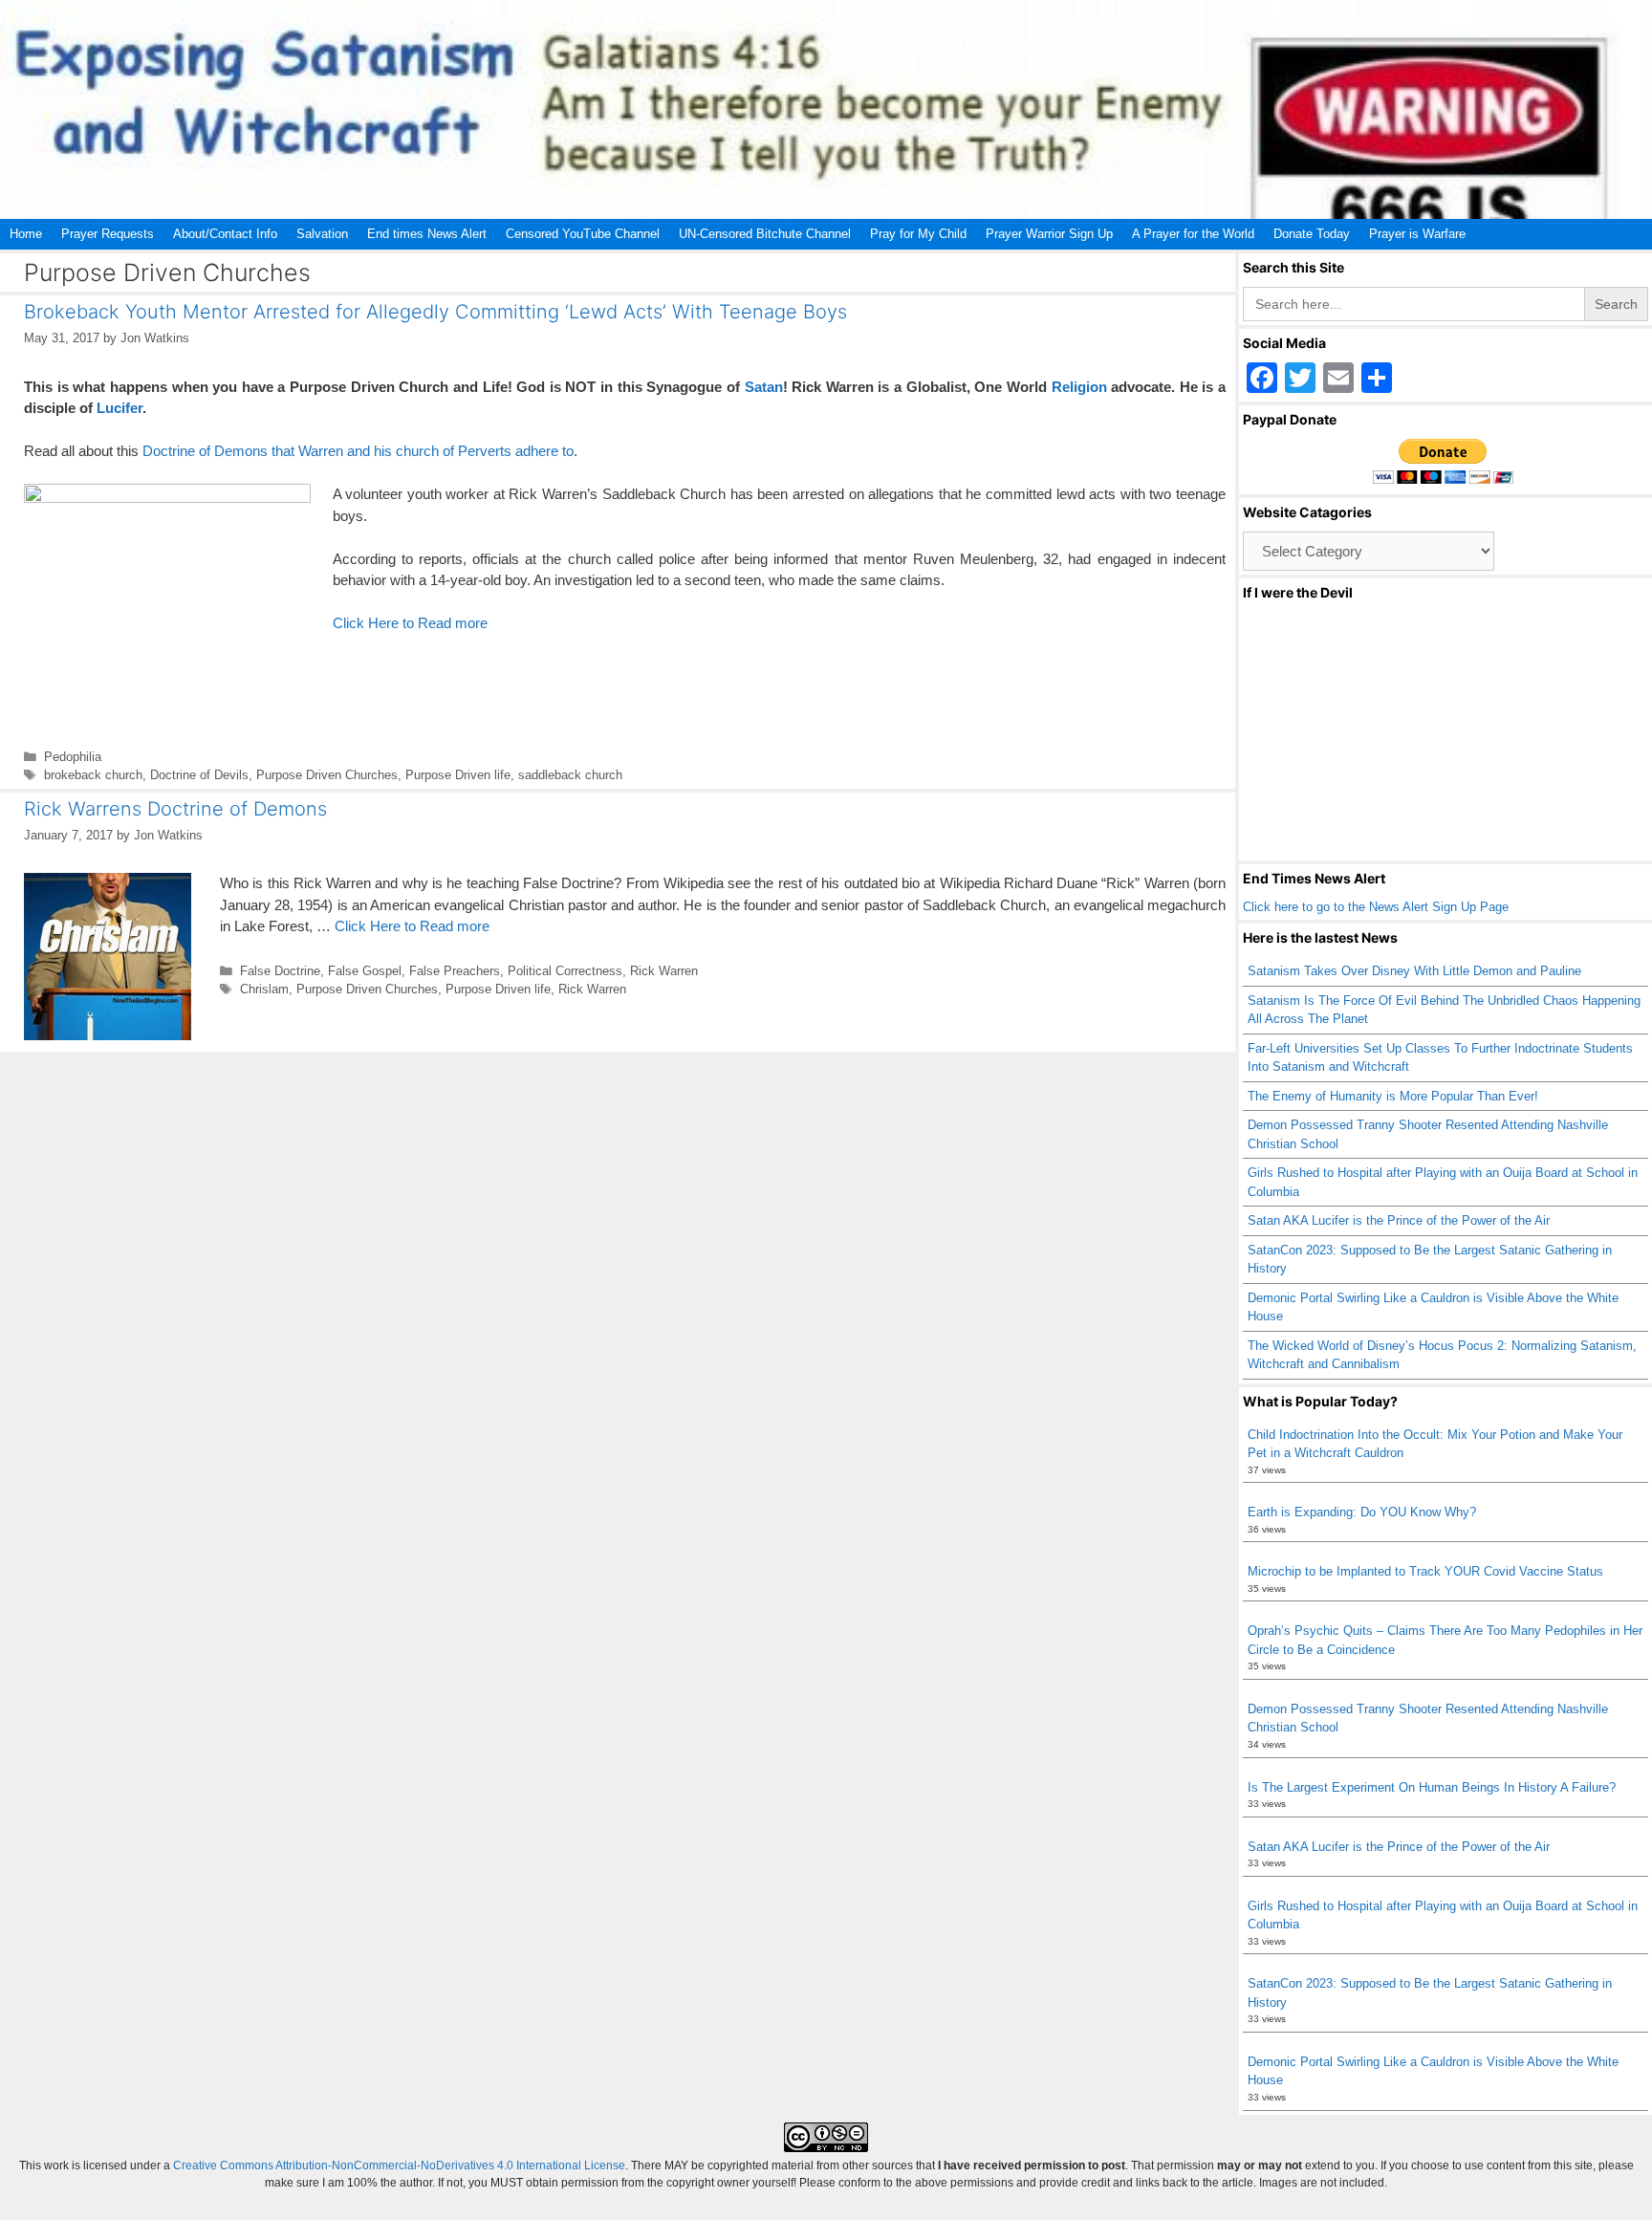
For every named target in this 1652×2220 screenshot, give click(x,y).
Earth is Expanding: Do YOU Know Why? (1362, 1512)
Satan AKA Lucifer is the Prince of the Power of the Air (1399, 1220)
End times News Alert (427, 234)
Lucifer (120, 408)
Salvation (322, 234)
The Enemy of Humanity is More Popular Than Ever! (1393, 1096)
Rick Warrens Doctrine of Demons (175, 809)
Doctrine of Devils (199, 775)
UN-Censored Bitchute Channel (765, 234)
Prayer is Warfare (1417, 234)
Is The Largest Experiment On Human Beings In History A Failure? (1432, 1787)
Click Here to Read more (410, 623)
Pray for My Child (918, 234)
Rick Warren (664, 971)
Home (26, 234)
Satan (764, 387)
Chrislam (264, 989)
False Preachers (455, 971)
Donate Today (1312, 234)
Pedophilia (73, 757)
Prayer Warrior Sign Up (1049, 234)
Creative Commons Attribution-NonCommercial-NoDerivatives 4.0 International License (399, 2166)
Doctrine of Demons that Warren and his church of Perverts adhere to (356, 451)
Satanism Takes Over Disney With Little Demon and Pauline (1414, 971)
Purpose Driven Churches (327, 775)
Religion (1079, 387)
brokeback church (93, 775)
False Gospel (365, 971)
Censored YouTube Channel (583, 234)
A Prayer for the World (1193, 234)
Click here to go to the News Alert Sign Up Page (1376, 907)
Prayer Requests (108, 234)
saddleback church (570, 775)
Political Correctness (565, 971)
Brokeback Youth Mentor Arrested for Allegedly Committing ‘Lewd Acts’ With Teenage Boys (435, 312)
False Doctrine (280, 971)
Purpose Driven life (458, 775)
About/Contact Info (225, 234)
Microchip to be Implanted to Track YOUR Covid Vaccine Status (1425, 1571)
